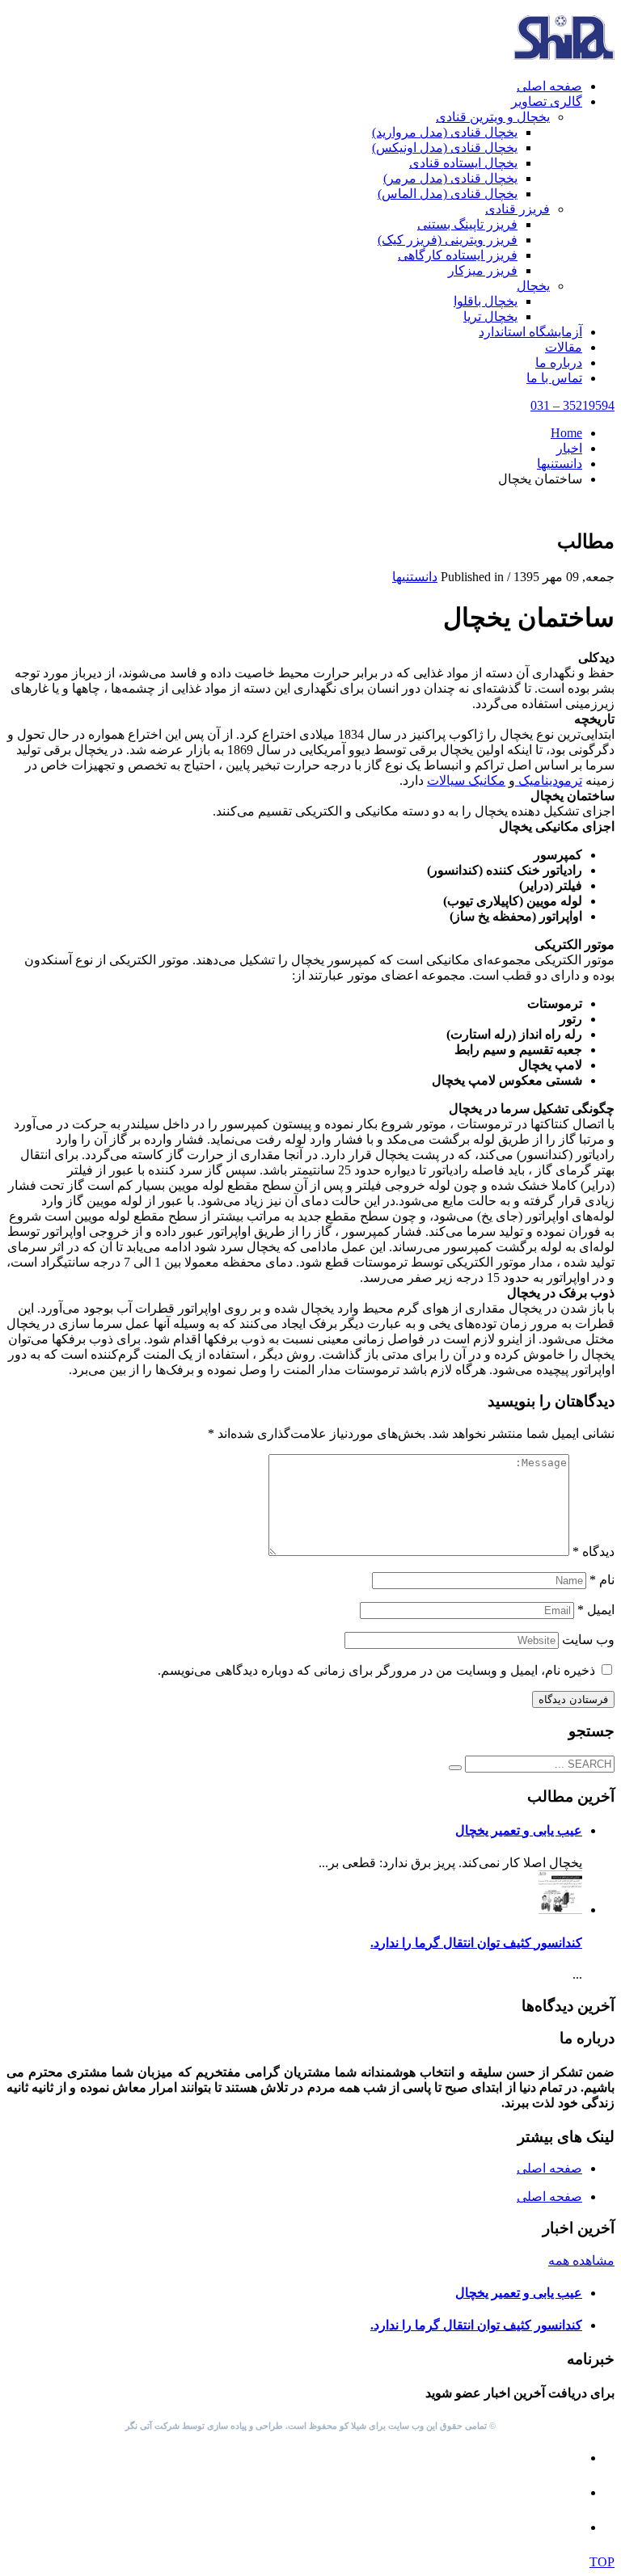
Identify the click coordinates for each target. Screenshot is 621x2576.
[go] (455, 1768)
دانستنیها (560, 464)
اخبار (569, 448)
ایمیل (596, 1610)
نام (602, 1580)
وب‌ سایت (588, 1640)
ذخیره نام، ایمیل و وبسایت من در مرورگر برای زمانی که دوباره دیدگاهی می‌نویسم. (376, 1670)
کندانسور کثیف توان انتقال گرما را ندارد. (476, 1943)
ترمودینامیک (549, 780)
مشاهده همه (581, 2260)
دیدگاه (594, 1552)
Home (566, 433)
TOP (602, 2562)
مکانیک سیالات (466, 780)
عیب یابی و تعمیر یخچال (519, 1830)
